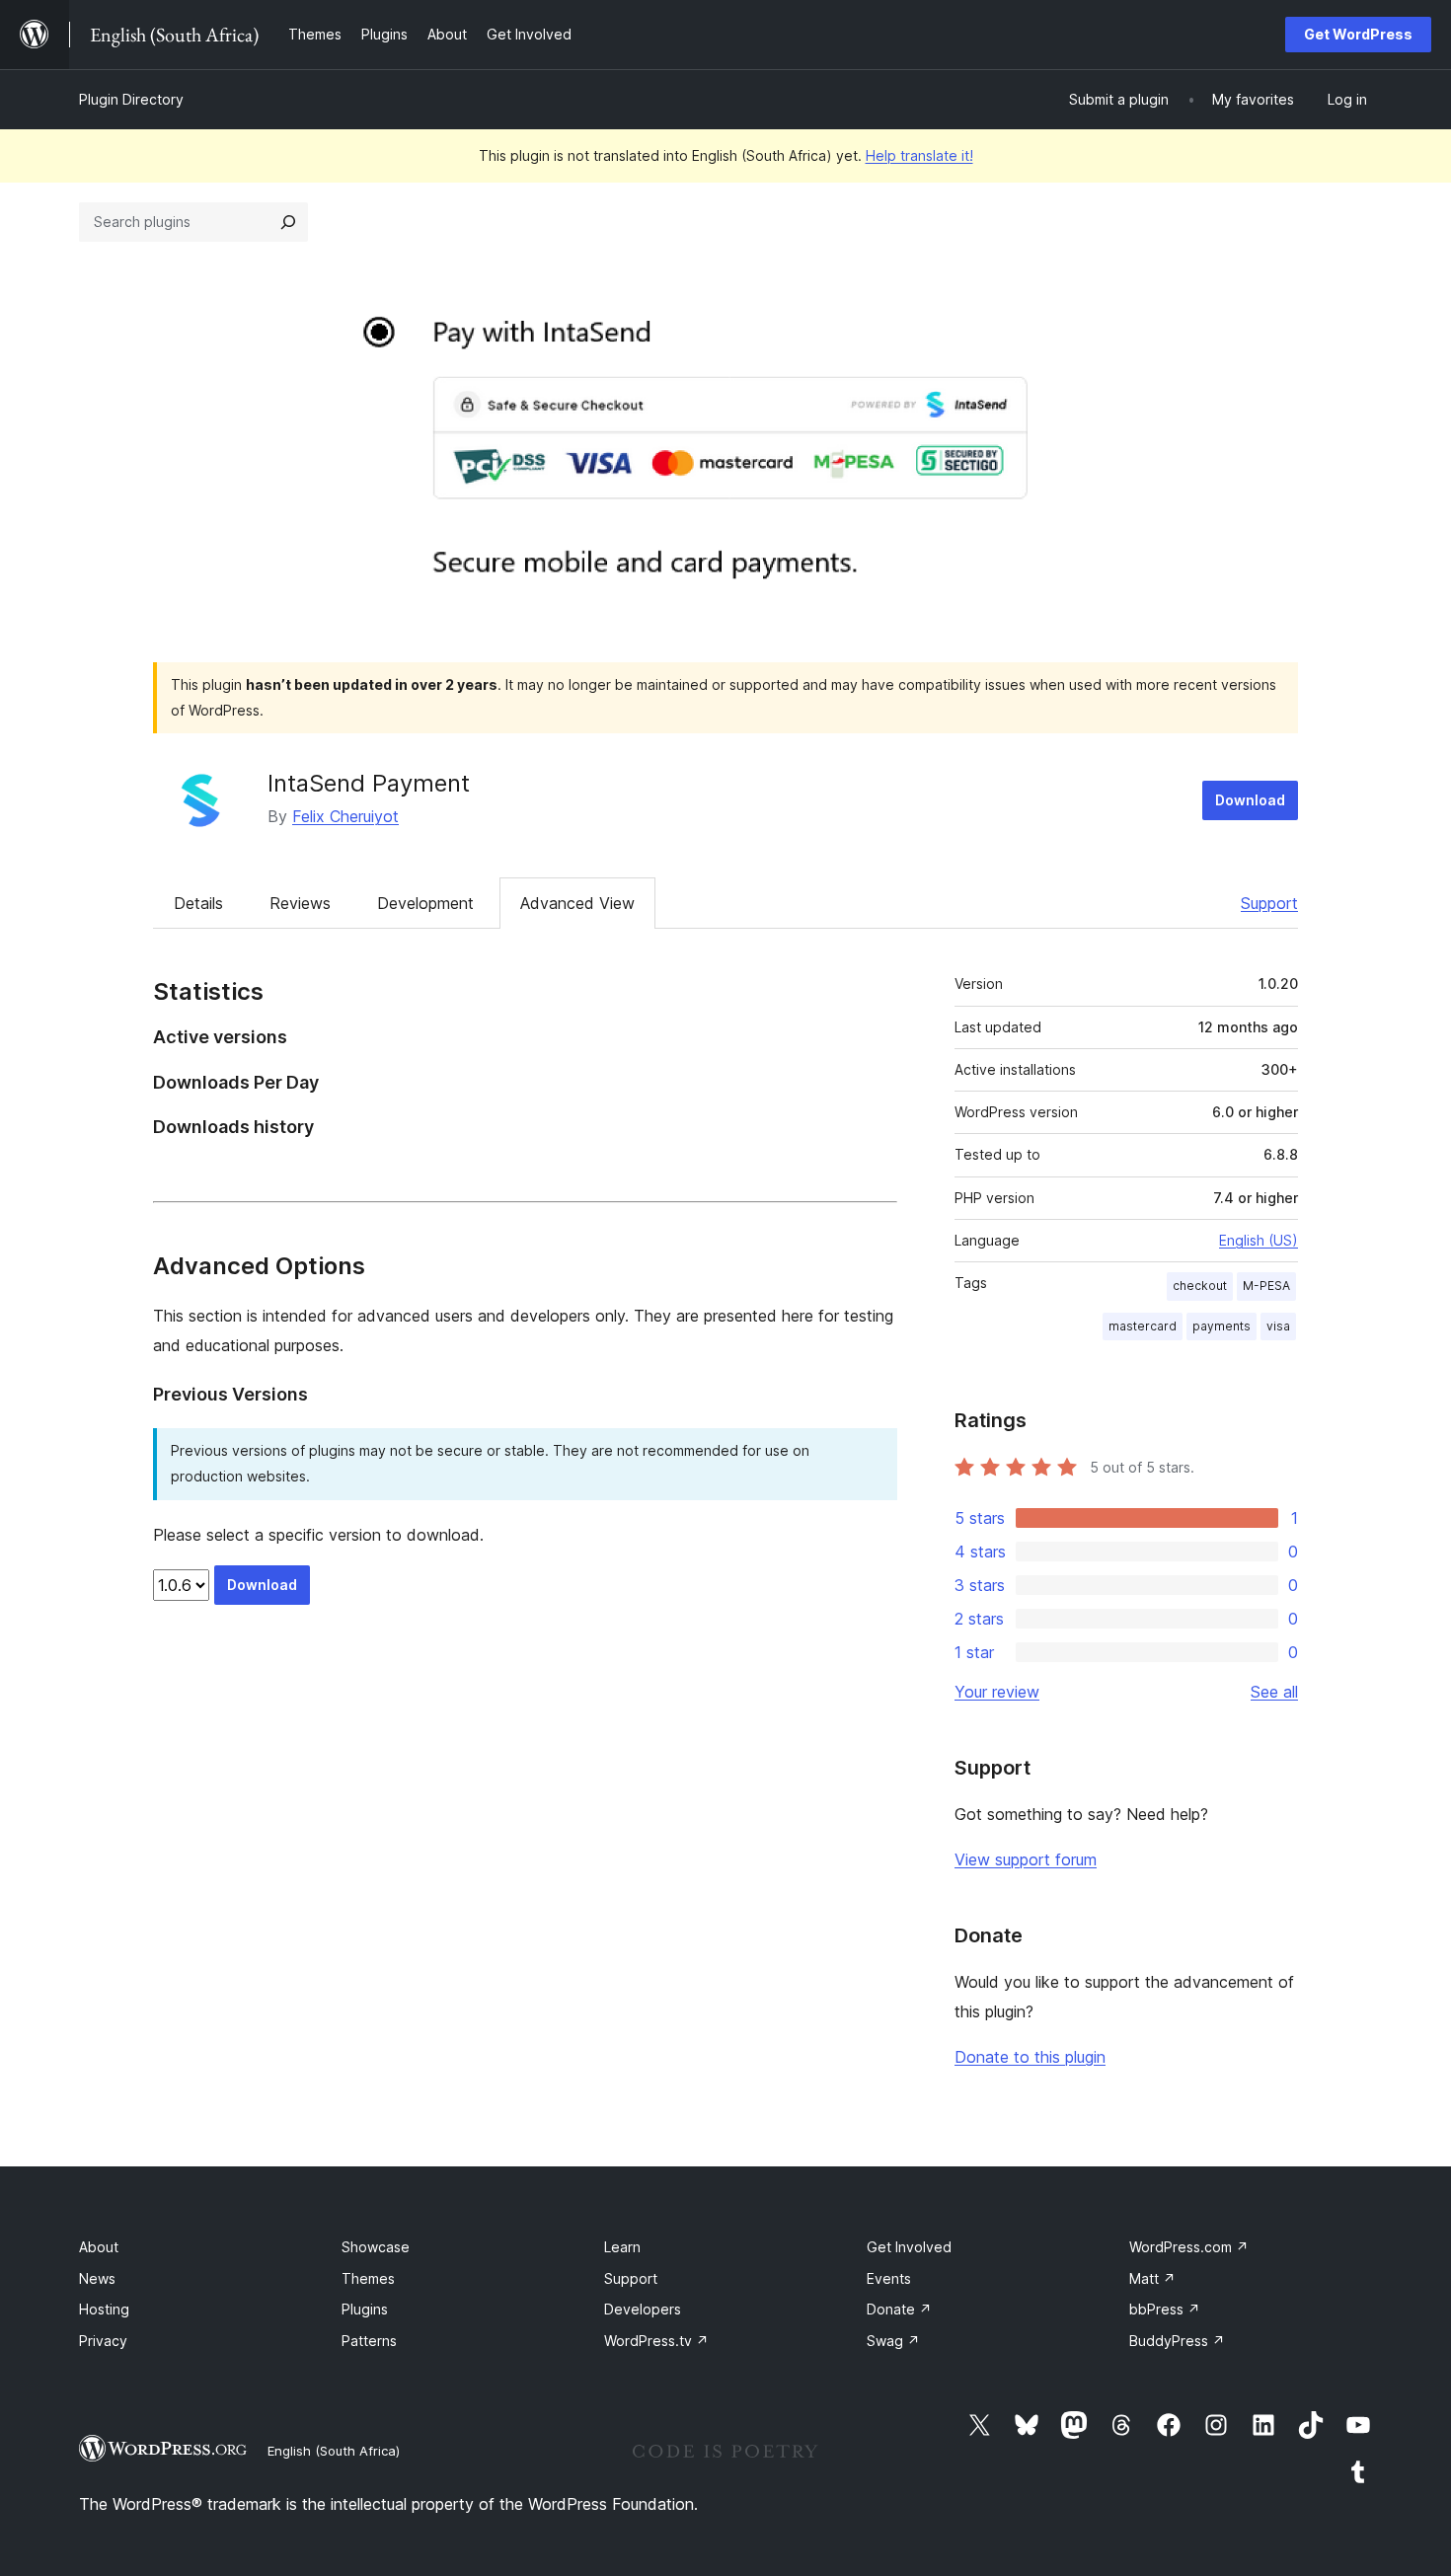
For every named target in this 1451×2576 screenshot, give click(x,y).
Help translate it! (919, 155)
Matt (1152, 2278)
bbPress (1165, 2309)
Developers (643, 2309)
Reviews (300, 903)
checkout (1200, 1286)
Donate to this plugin (1030, 2057)
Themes (368, 2278)
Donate (899, 2309)
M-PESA (1266, 1286)
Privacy (103, 2341)
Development (425, 903)
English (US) (1259, 1240)
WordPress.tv (656, 2341)
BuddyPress (1177, 2341)
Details (198, 903)
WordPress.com (1189, 2247)
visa (1278, 1326)
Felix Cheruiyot (345, 816)
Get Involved (909, 2247)
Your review (997, 1692)
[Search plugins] (288, 222)
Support (1269, 903)
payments (1222, 1326)
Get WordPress (1358, 34)
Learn (622, 2247)
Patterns (369, 2341)
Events (889, 2278)
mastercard (1143, 1326)
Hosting (104, 2309)
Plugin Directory (131, 99)
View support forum (1026, 1859)
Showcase (376, 2247)
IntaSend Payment (369, 783)
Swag (893, 2341)
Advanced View (577, 903)
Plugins (365, 2309)
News (97, 2278)
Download (1250, 800)
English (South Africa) (334, 2451)
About (99, 2247)
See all (1274, 1692)
